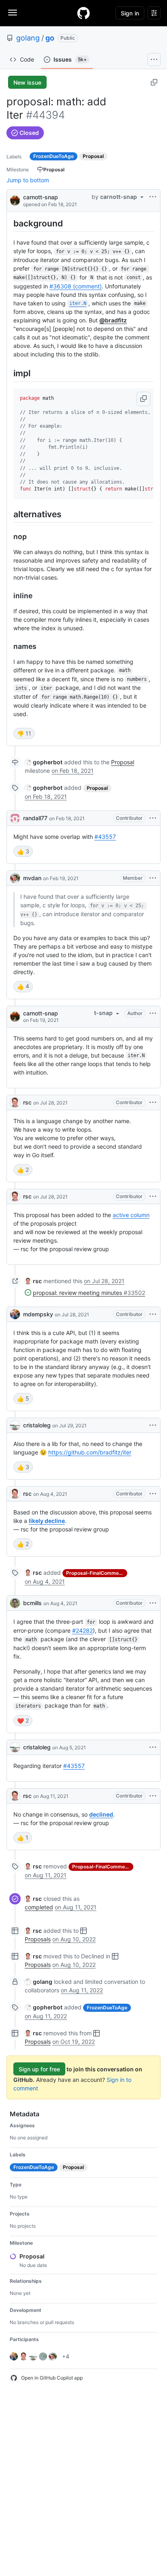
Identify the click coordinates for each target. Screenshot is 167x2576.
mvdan (32, 878)
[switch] (24, 734)
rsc (27, 1102)
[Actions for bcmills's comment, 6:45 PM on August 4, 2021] (153, 1603)
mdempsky (38, 1314)
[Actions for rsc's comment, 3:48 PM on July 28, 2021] (153, 1102)
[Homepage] (83, 13)
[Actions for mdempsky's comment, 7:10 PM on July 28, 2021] (153, 1314)
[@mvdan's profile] (15, 878)
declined (101, 1814)
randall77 (35, 818)
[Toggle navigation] (13, 13)
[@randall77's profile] (15, 818)
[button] (143, 399)
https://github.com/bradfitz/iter (90, 1452)
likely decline (47, 1521)
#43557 (105, 837)
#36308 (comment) (76, 286)
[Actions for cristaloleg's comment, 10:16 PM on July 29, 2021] (153, 1425)
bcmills (32, 1603)
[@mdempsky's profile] (15, 1314)
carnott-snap (41, 197)
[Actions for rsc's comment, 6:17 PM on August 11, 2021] (153, 1796)
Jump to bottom (28, 180)
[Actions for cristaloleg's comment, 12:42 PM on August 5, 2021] (153, 1747)
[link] (44, 762)
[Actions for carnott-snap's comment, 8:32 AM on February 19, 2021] (153, 1013)
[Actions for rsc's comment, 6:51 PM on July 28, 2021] (153, 1196)
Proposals (38, 1939)
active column (131, 1215)
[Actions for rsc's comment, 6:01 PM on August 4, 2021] (153, 1494)
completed (39, 1907)
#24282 (82, 1630)
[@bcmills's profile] (15, 1603)
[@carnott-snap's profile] (15, 200)
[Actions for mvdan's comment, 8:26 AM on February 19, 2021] (153, 878)
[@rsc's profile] (15, 1102)
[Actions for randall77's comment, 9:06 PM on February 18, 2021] (153, 818)
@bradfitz (113, 320)
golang (28, 38)
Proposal (123, 762)
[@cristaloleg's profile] (15, 1425)
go (50, 38)
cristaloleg (37, 1425)
